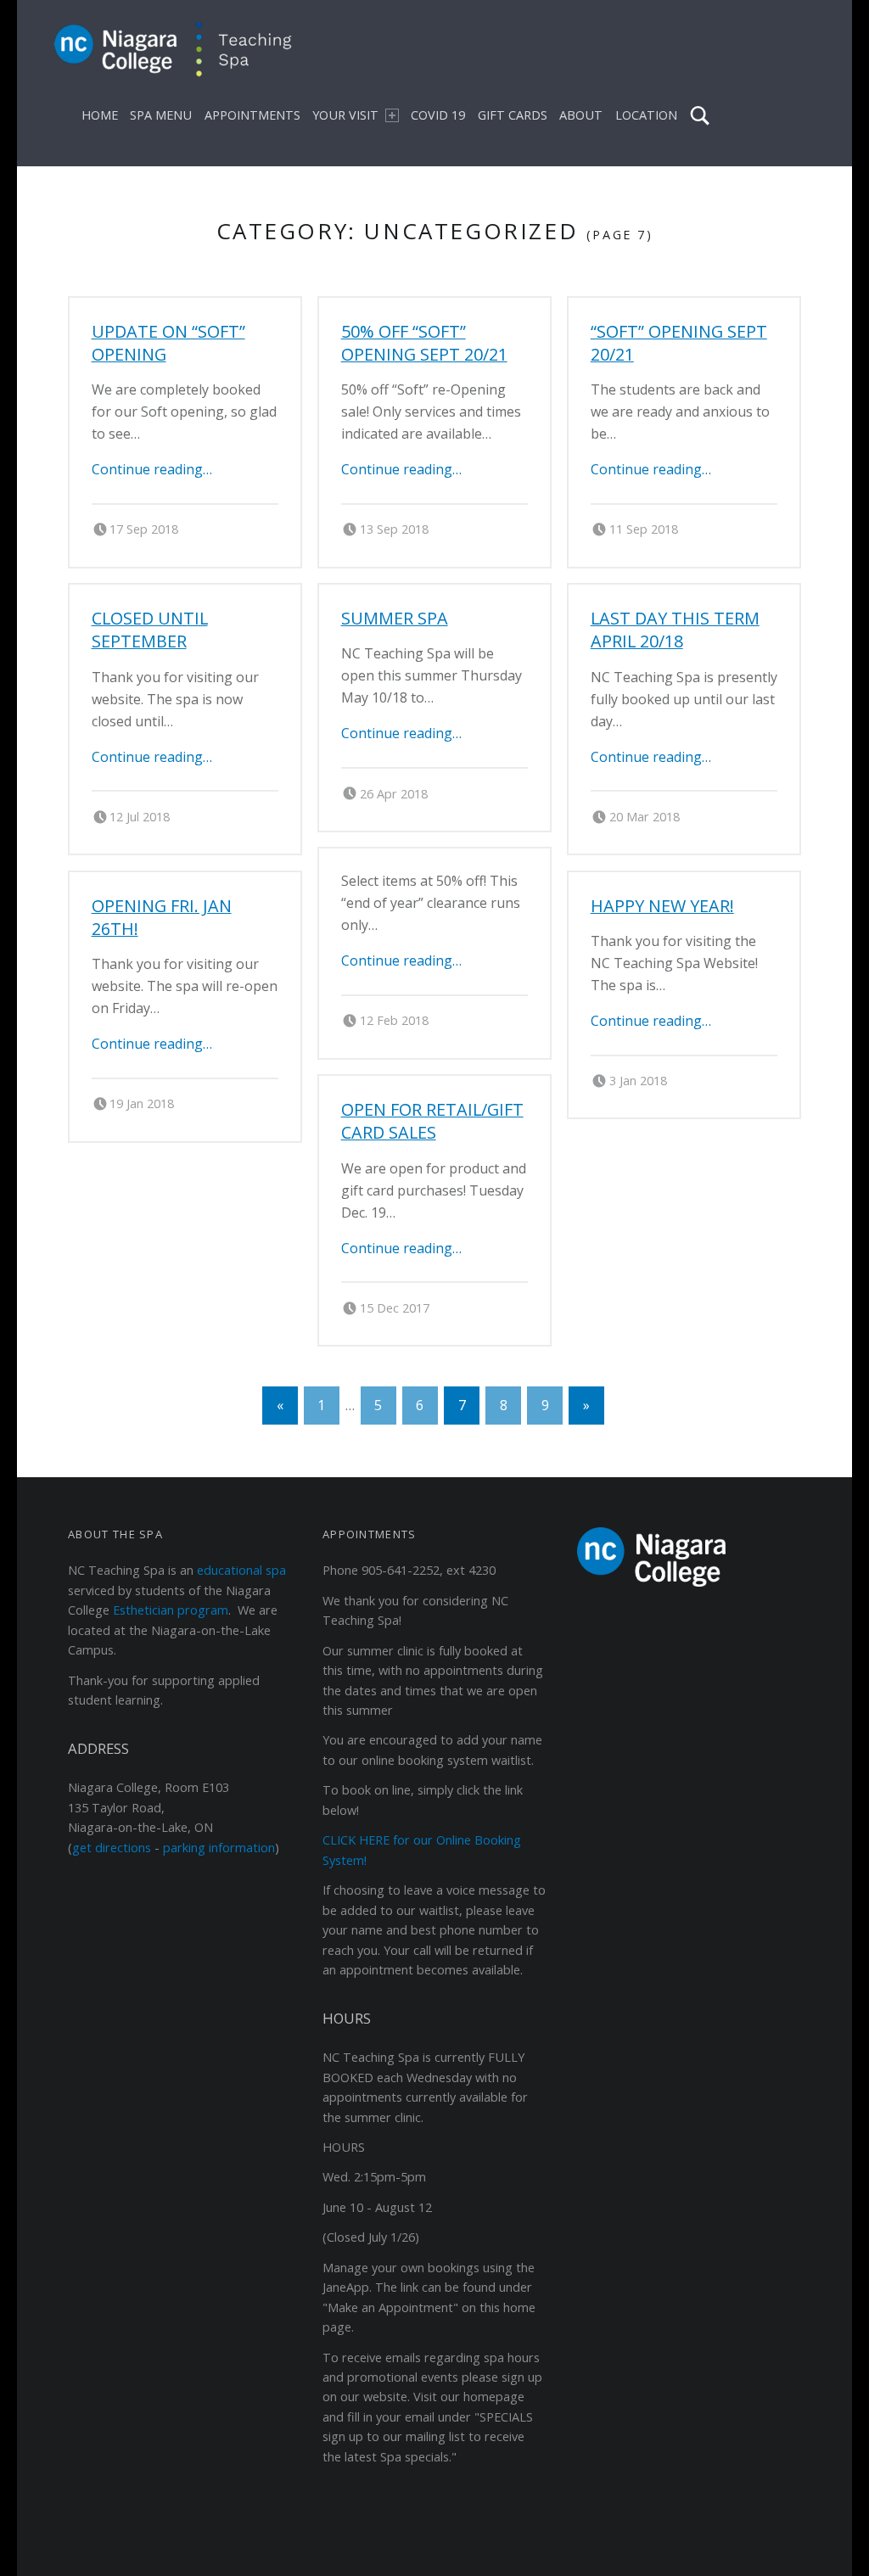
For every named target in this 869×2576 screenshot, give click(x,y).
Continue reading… (152, 469)
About (581, 115)
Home (100, 115)
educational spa (241, 1570)
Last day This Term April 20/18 (675, 630)
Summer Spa (395, 618)
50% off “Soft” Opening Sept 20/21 (424, 343)
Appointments (252, 115)
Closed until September (150, 630)
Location (646, 115)
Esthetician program (171, 1610)
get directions (112, 1848)
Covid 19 (438, 115)
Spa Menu (161, 115)
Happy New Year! (662, 906)
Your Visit (345, 115)
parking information (219, 1848)
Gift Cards (513, 115)
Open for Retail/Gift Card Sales (432, 1121)
